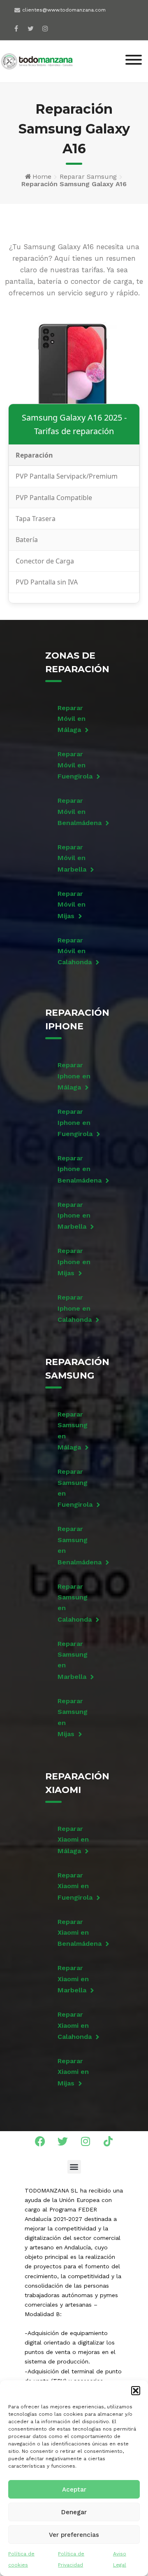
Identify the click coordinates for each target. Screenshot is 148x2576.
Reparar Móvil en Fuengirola (75, 765)
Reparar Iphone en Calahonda (75, 1308)
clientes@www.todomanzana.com (64, 10)
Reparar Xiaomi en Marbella (73, 1979)
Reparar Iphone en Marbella (74, 1216)
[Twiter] (31, 28)
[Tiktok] (108, 2141)
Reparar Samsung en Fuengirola (75, 1488)
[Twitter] (63, 2141)
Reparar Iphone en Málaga (74, 1076)
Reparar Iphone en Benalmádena (76, 1169)
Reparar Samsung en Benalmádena (76, 1545)
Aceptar (74, 2490)
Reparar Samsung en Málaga (73, 1431)
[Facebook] (16, 28)
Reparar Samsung (88, 176)
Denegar (74, 2512)
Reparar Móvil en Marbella (72, 858)
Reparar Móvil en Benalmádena (76, 812)
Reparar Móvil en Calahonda (75, 951)
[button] (136, 2391)
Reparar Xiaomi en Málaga (73, 1840)
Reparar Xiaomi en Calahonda (75, 2026)
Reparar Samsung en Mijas (73, 1717)
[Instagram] (45, 28)
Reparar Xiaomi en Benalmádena (76, 1933)
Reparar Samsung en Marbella (73, 1660)
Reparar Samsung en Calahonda (75, 1603)
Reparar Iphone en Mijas (74, 1262)
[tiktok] (59, 26)
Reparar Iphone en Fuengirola (75, 1123)
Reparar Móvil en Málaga (72, 719)
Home (42, 176)
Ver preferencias (74, 2535)
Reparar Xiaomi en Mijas (73, 2072)
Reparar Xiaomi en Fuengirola (75, 1886)
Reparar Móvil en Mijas (72, 905)
